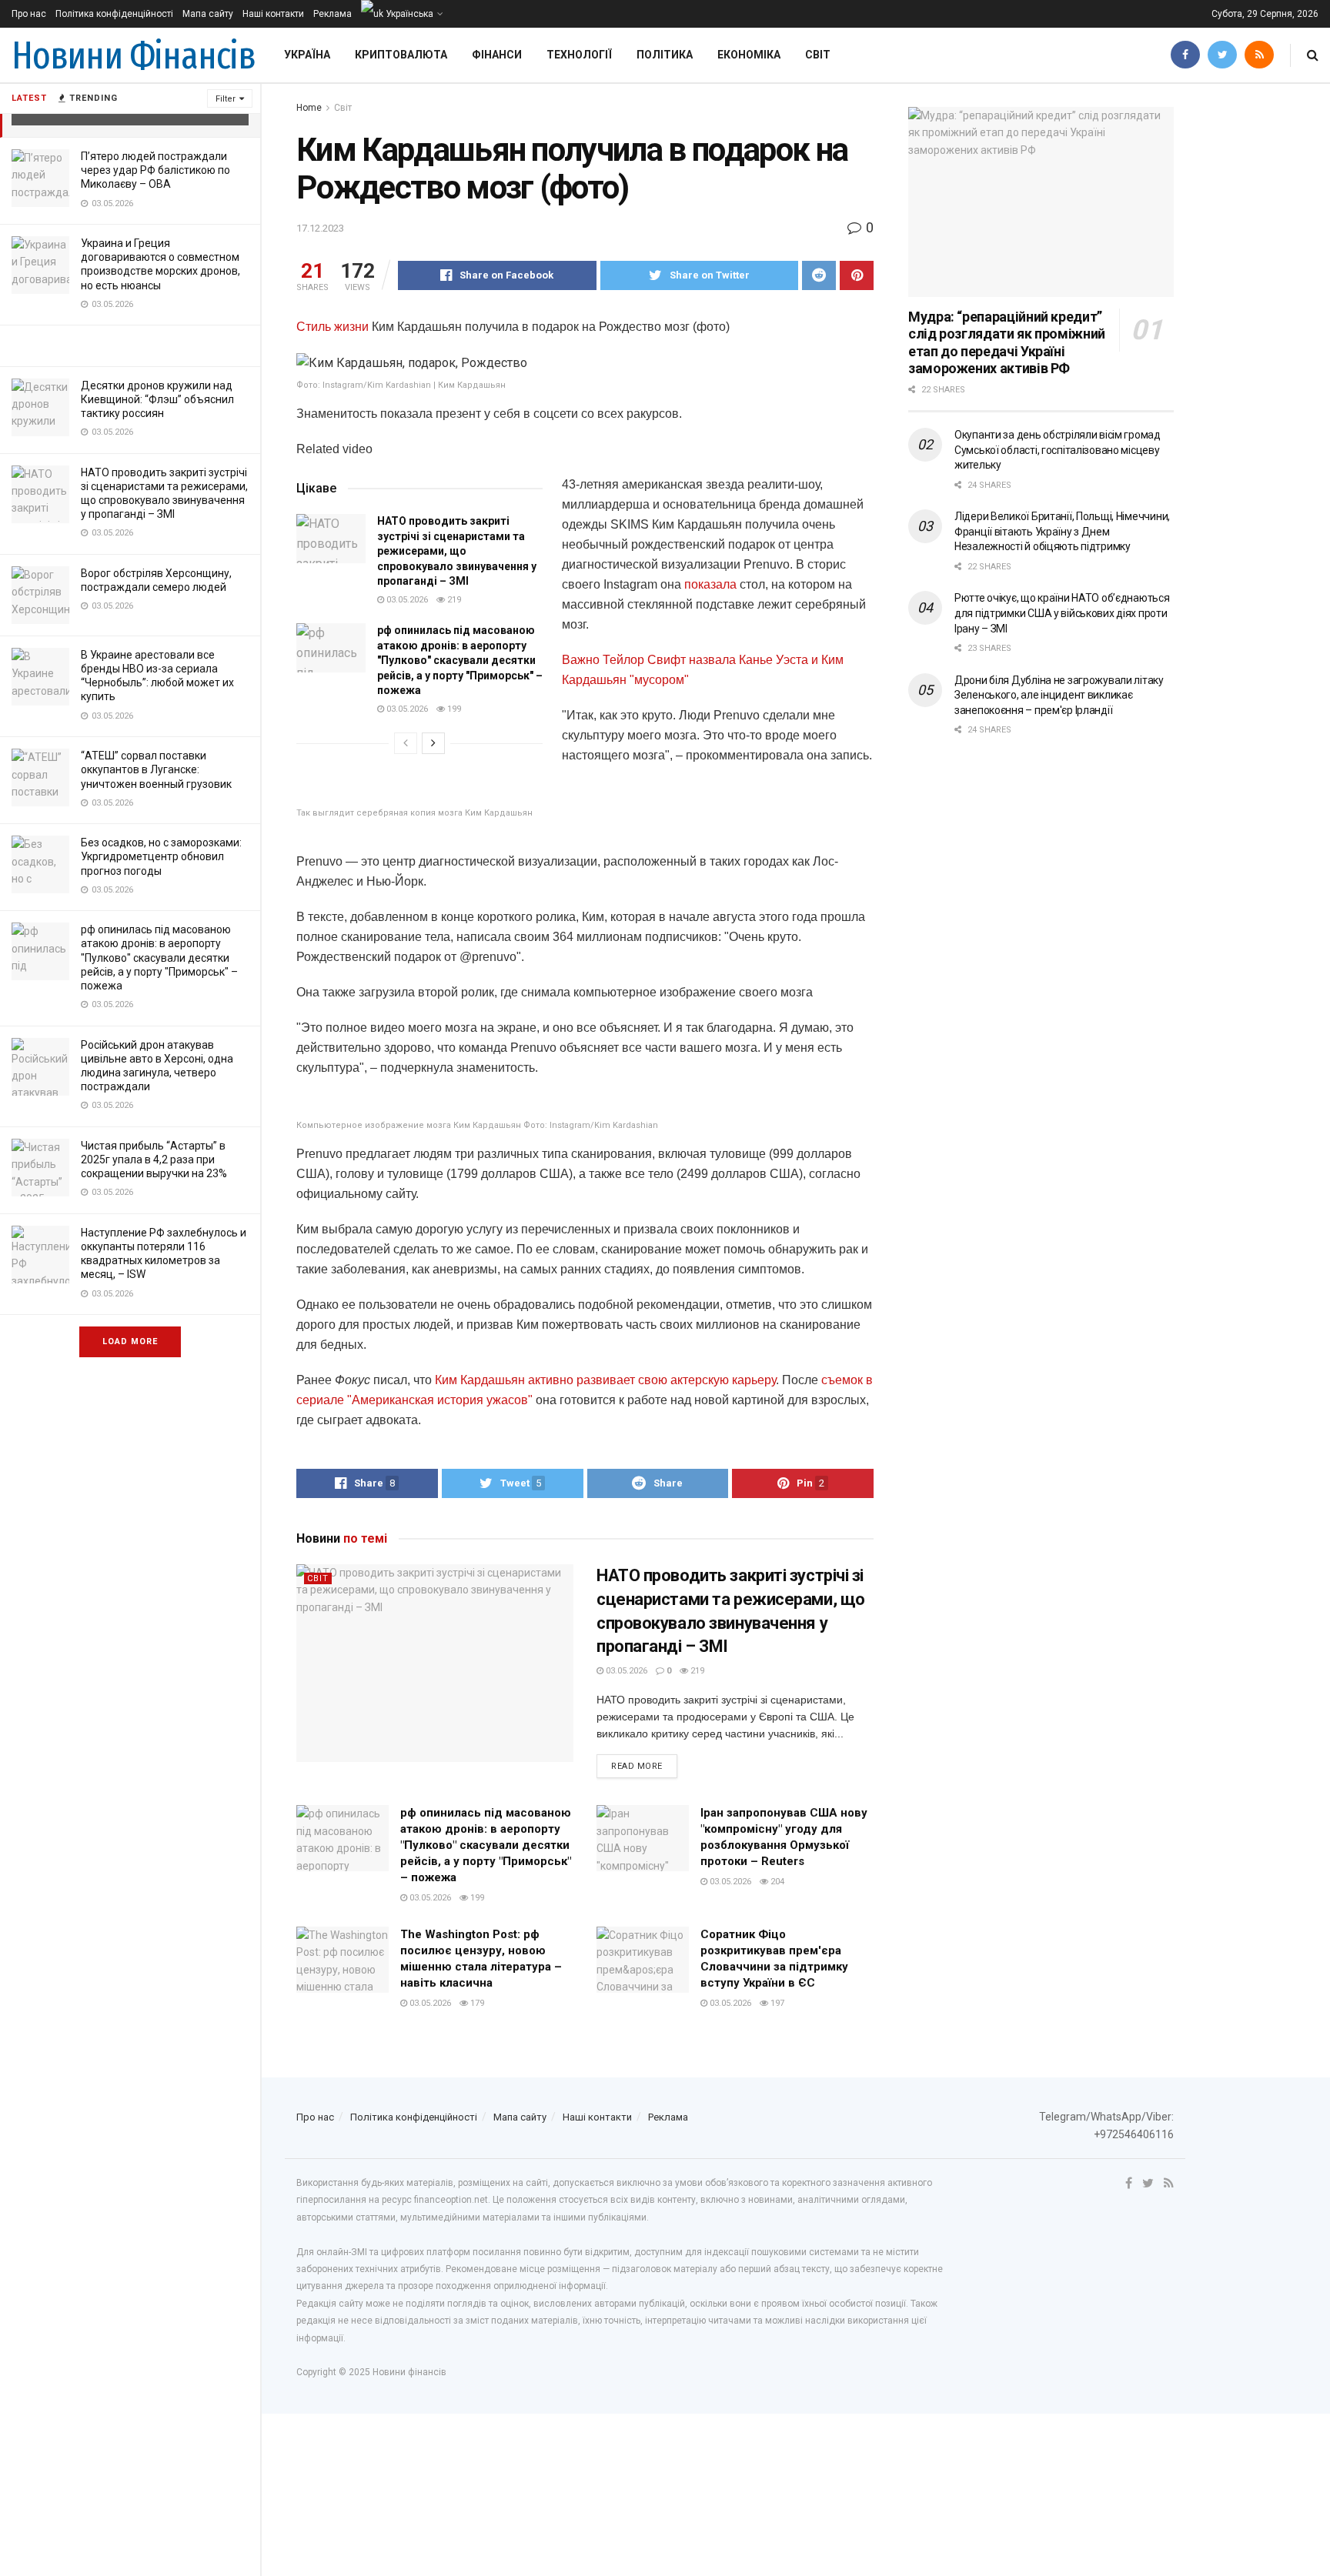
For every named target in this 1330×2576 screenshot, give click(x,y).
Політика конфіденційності (114, 14)
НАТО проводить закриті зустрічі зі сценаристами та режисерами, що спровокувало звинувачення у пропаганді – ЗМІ (457, 551)
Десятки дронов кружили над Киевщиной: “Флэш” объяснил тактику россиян (157, 399)
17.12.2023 (320, 228)
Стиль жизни (332, 327)
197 (776, 2003)
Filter (226, 99)
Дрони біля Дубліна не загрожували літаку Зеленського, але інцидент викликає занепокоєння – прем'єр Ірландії (1059, 695)
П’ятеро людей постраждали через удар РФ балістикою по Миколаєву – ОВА (155, 170)
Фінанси (497, 55)
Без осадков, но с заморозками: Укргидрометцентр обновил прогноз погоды (161, 856)
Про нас (29, 14)
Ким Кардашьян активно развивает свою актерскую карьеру (604, 1380)
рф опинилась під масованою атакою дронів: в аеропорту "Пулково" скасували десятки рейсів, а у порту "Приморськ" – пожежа (159, 958)
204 (776, 1882)
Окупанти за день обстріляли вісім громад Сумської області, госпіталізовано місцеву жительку (1058, 450)
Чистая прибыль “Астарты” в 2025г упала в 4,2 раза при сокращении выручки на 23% (154, 1160)
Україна (307, 55)
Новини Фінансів (134, 55)
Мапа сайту (208, 14)
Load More (130, 1341)
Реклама (332, 14)
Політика (665, 55)
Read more (637, 1766)
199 (453, 709)
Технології (579, 55)
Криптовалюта (401, 55)
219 (453, 600)
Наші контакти (273, 14)
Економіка (749, 55)
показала (710, 584)
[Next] (433, 743)
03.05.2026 (406, 600)
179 (476, 2003)
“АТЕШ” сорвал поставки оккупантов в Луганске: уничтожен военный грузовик (156, 769)
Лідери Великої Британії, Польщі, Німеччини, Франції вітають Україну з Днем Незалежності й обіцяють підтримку (1062, 531)
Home (309, 108)
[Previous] (406, 743)
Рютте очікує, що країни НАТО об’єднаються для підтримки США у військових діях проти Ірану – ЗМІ (1062, 613)
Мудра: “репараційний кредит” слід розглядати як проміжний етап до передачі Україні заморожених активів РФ (1007, 343)
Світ (818, 55)
